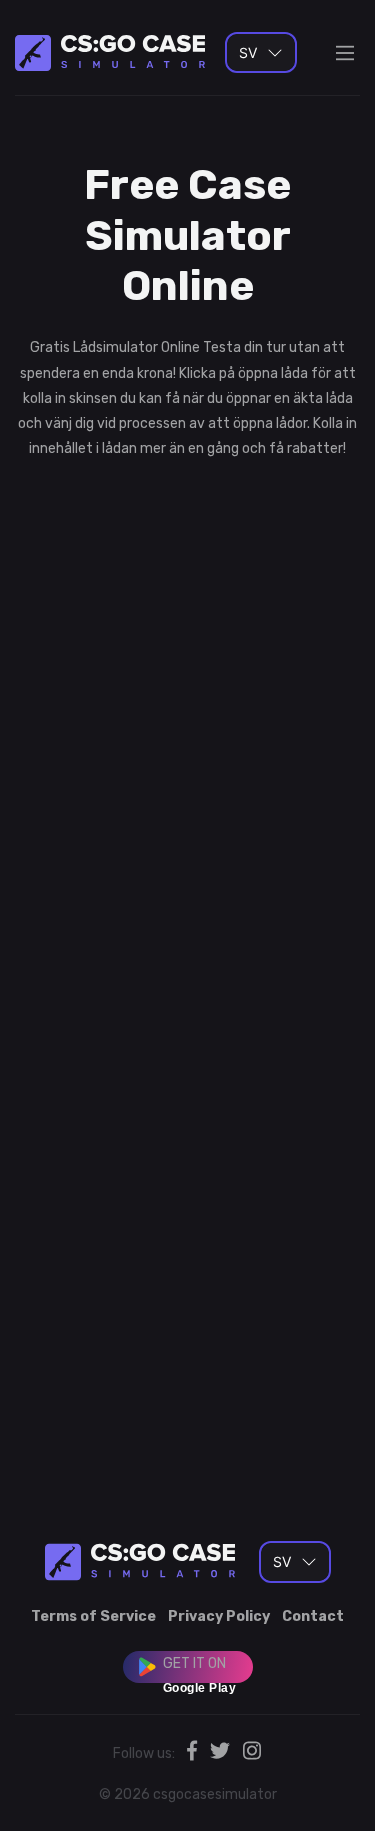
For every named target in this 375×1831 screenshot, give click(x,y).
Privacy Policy (219, 1616)
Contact (313, 1616)
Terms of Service (93, 1616)
